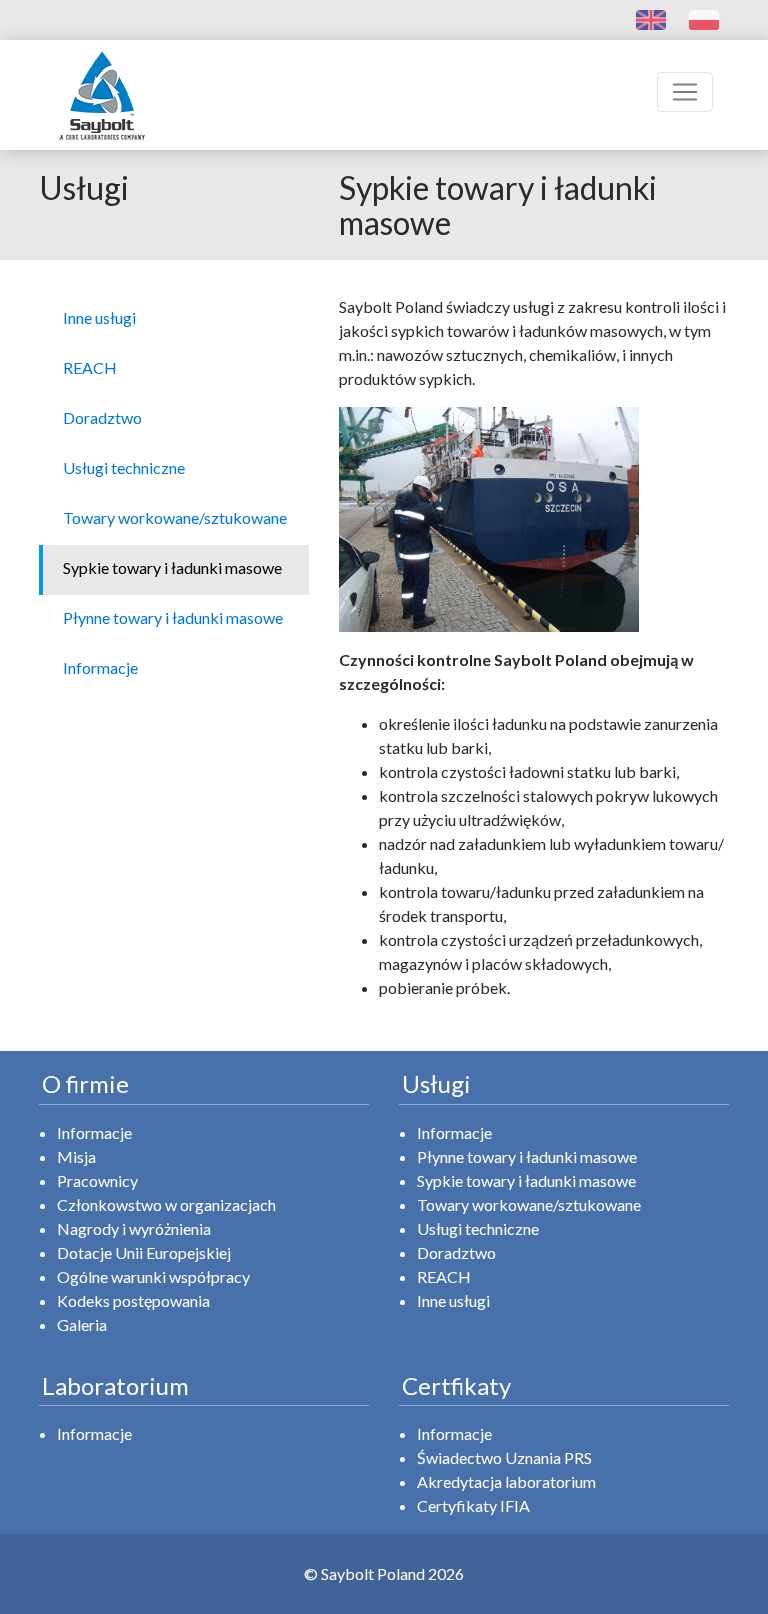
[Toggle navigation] (685, 92)
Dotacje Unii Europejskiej (144, 1252)
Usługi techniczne (478, 1228)
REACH (444, 1276)
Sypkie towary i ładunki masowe (526, 1180)
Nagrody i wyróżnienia (134, 1228)
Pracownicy (97, 1180)
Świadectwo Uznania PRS (504, 1457)
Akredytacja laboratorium (506, 1481)
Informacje (94, 1132)
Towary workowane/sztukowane (529, 1204)
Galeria (82, 1324)
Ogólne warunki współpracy (153, 1276)
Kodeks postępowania (133, 1300)
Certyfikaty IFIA (473, 1505)
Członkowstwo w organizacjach (166, 1204)
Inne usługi (453, 1300)
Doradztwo (456, 1252)
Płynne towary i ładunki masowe (527, 1156)
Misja (76, 1156)
